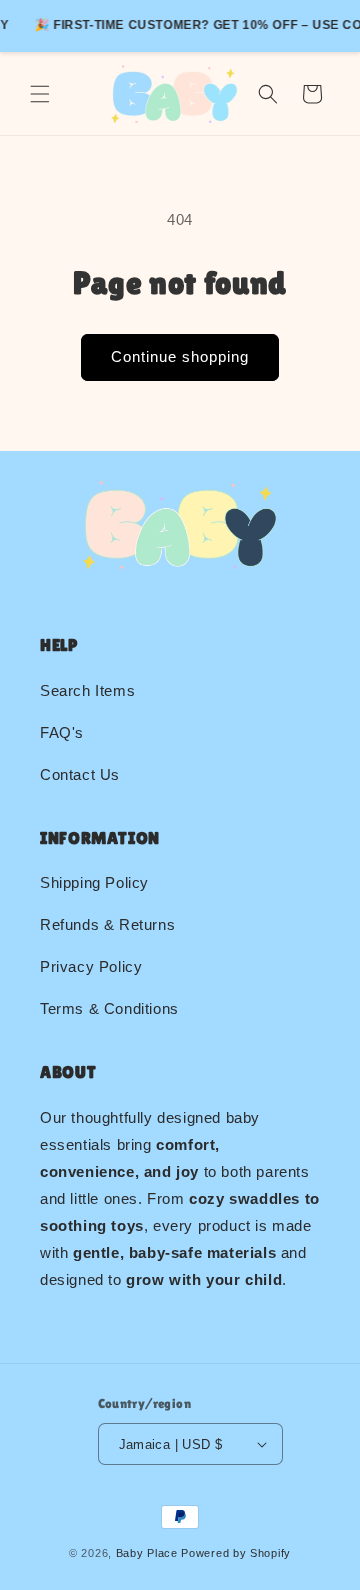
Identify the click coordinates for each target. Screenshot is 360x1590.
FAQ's (62, 732)
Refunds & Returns (107, 924)
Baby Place (147, 1553)
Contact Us (80, 774)
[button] (40, 94)
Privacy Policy (91, 966)
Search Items (87, 690)
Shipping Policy (94, 882)
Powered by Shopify (236, 1553)
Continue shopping (180, 356)
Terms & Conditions (109, 1008)
